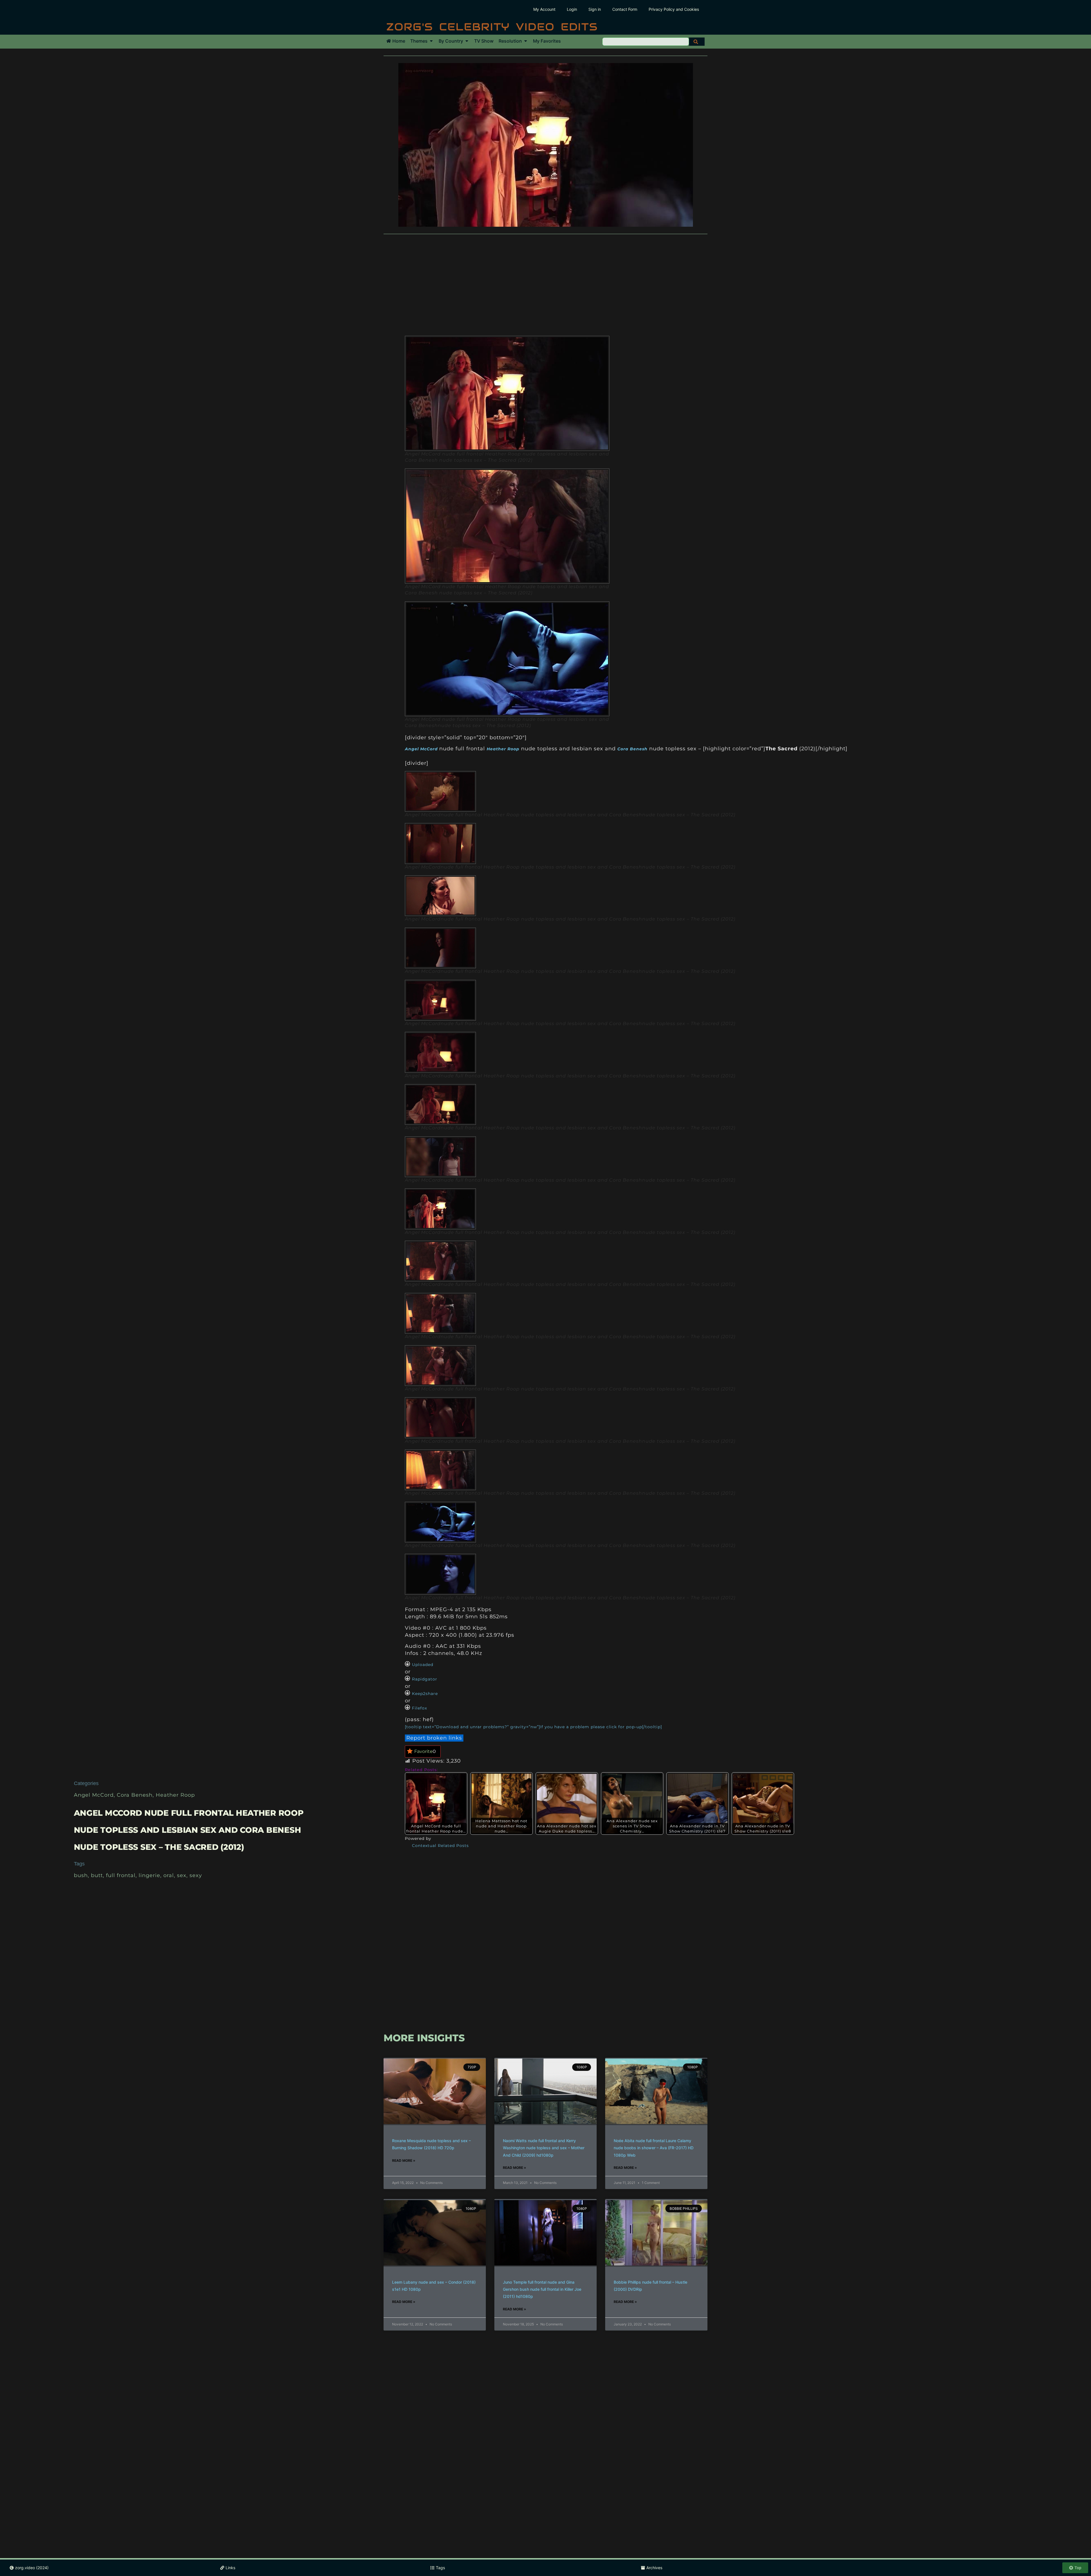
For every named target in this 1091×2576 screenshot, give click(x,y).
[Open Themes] (431, 41)
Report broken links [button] (434, 1738)
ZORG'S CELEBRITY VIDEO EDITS (492, 27)
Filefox (419, 1708)
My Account (544, 9)
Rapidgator (425, 1679)
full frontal (121, 1875)
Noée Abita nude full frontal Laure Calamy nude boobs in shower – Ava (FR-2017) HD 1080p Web (654, 2148)
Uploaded (423, 1665)
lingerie (149, 1875)
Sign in (595, 9)
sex (182, 1875)
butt (97, 1875)
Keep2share (425, 1694)
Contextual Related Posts (440, 1846)
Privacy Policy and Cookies (674, 9)
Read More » (404, 2160)
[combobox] (646, 42)
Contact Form (625, 9)
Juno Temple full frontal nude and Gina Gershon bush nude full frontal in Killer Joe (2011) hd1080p (542, 2289)
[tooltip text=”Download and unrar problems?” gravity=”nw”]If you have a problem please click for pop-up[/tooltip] (533, 1727)
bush (81, 1875)
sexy (196, 1875)
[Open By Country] (467, 41)
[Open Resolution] (526, 41)
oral (169, 1875)
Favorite (425, 1751)
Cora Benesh (135, 1795)
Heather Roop (175, 1795)
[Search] (697, 42)
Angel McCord (94, 1795)
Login (572, 9)
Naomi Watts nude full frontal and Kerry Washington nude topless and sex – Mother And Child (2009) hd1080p (544, 2148)
